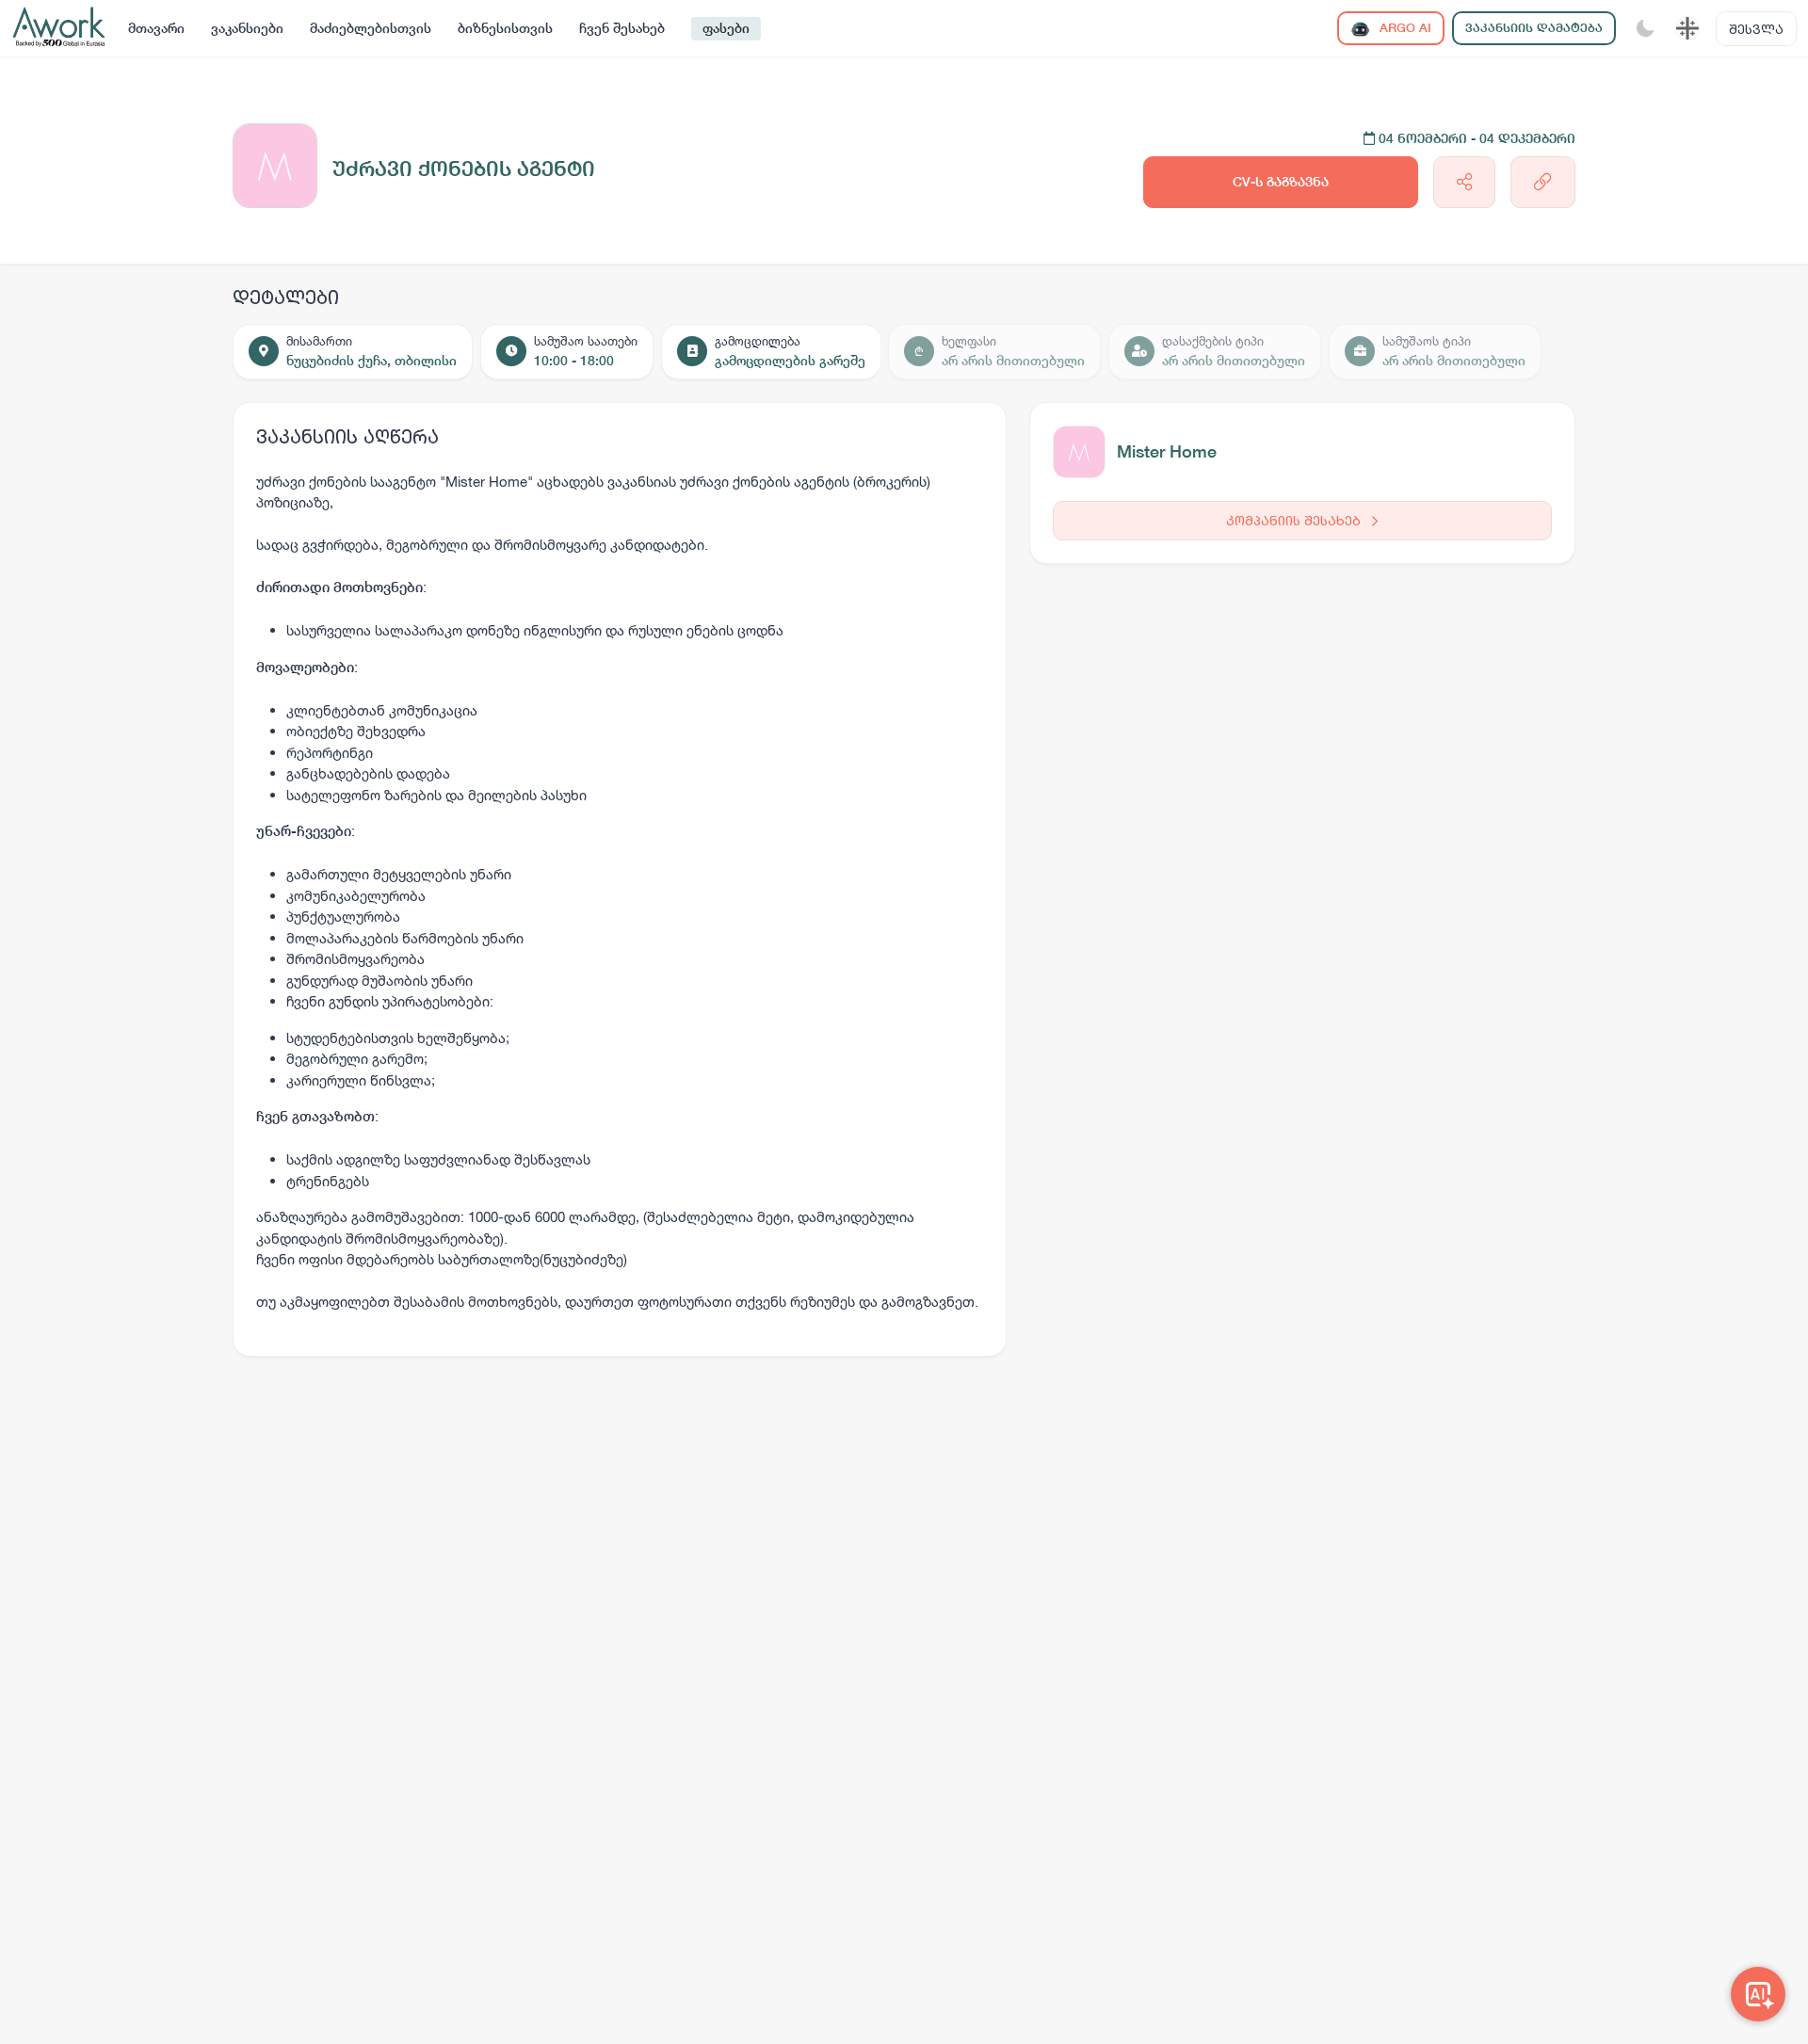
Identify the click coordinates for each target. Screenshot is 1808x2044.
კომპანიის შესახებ (1295, 520)
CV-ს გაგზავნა (1281, 182)
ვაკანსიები (247, 28)
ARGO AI (1404, 28)
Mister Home (1167, 451)
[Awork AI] (1758, 1994)
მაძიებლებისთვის (371, 28)
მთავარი (156, 28)
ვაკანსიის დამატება (1534, 28)
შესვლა (1756, 29)
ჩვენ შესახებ (622, 28)
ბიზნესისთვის (505, 28)
